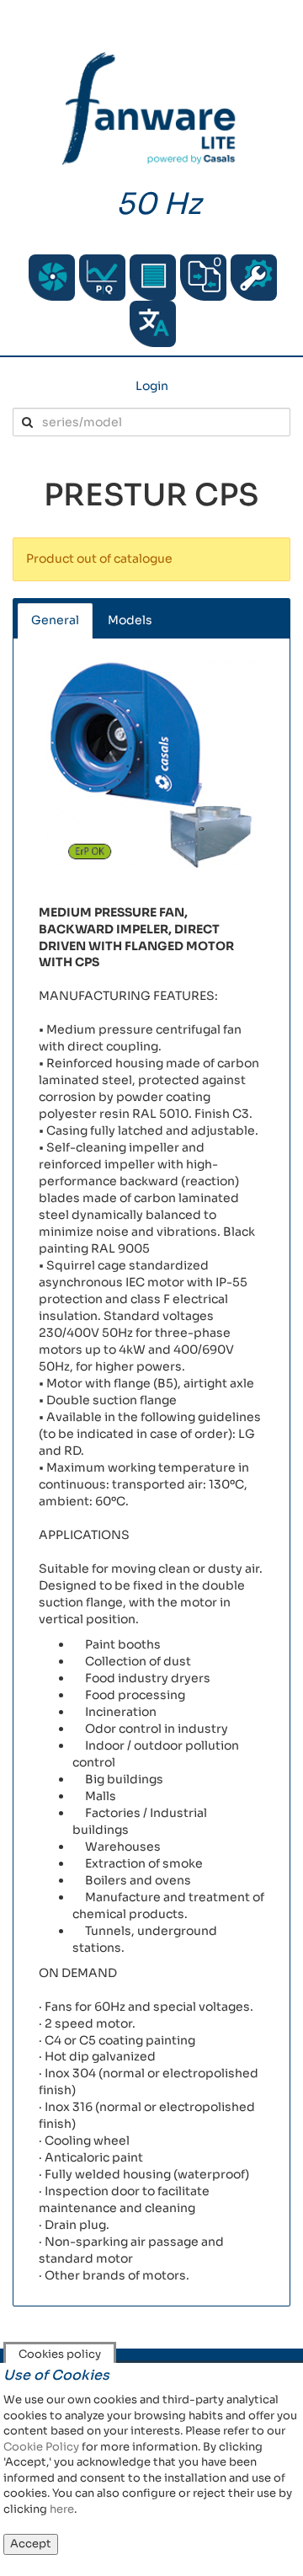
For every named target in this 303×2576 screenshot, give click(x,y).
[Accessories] (153, 278)
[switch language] (153, 324)
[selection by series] (52, 278)
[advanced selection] (102, 278)
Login (152, 386)
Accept (31, 2544)
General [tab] (55, 620)
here (62, 2509)
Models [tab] (130, 620)
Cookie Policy (41, 2447)
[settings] (254, 278)
